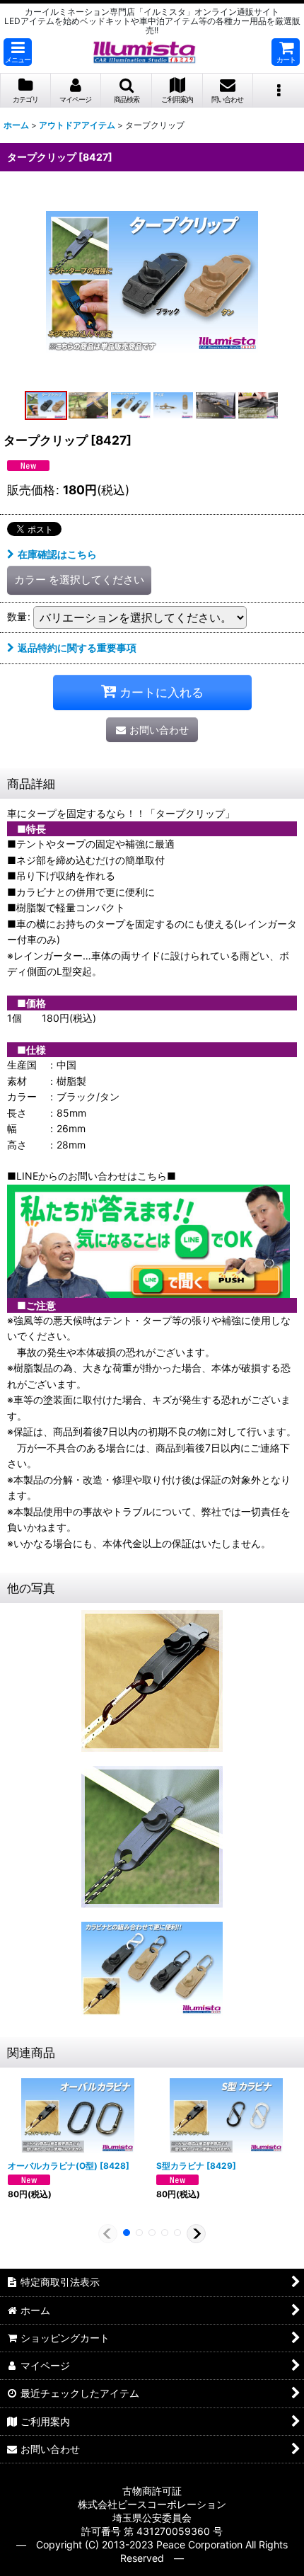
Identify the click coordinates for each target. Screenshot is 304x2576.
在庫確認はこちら (57, 554)
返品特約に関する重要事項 (77, 648)
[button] (18, 52)
